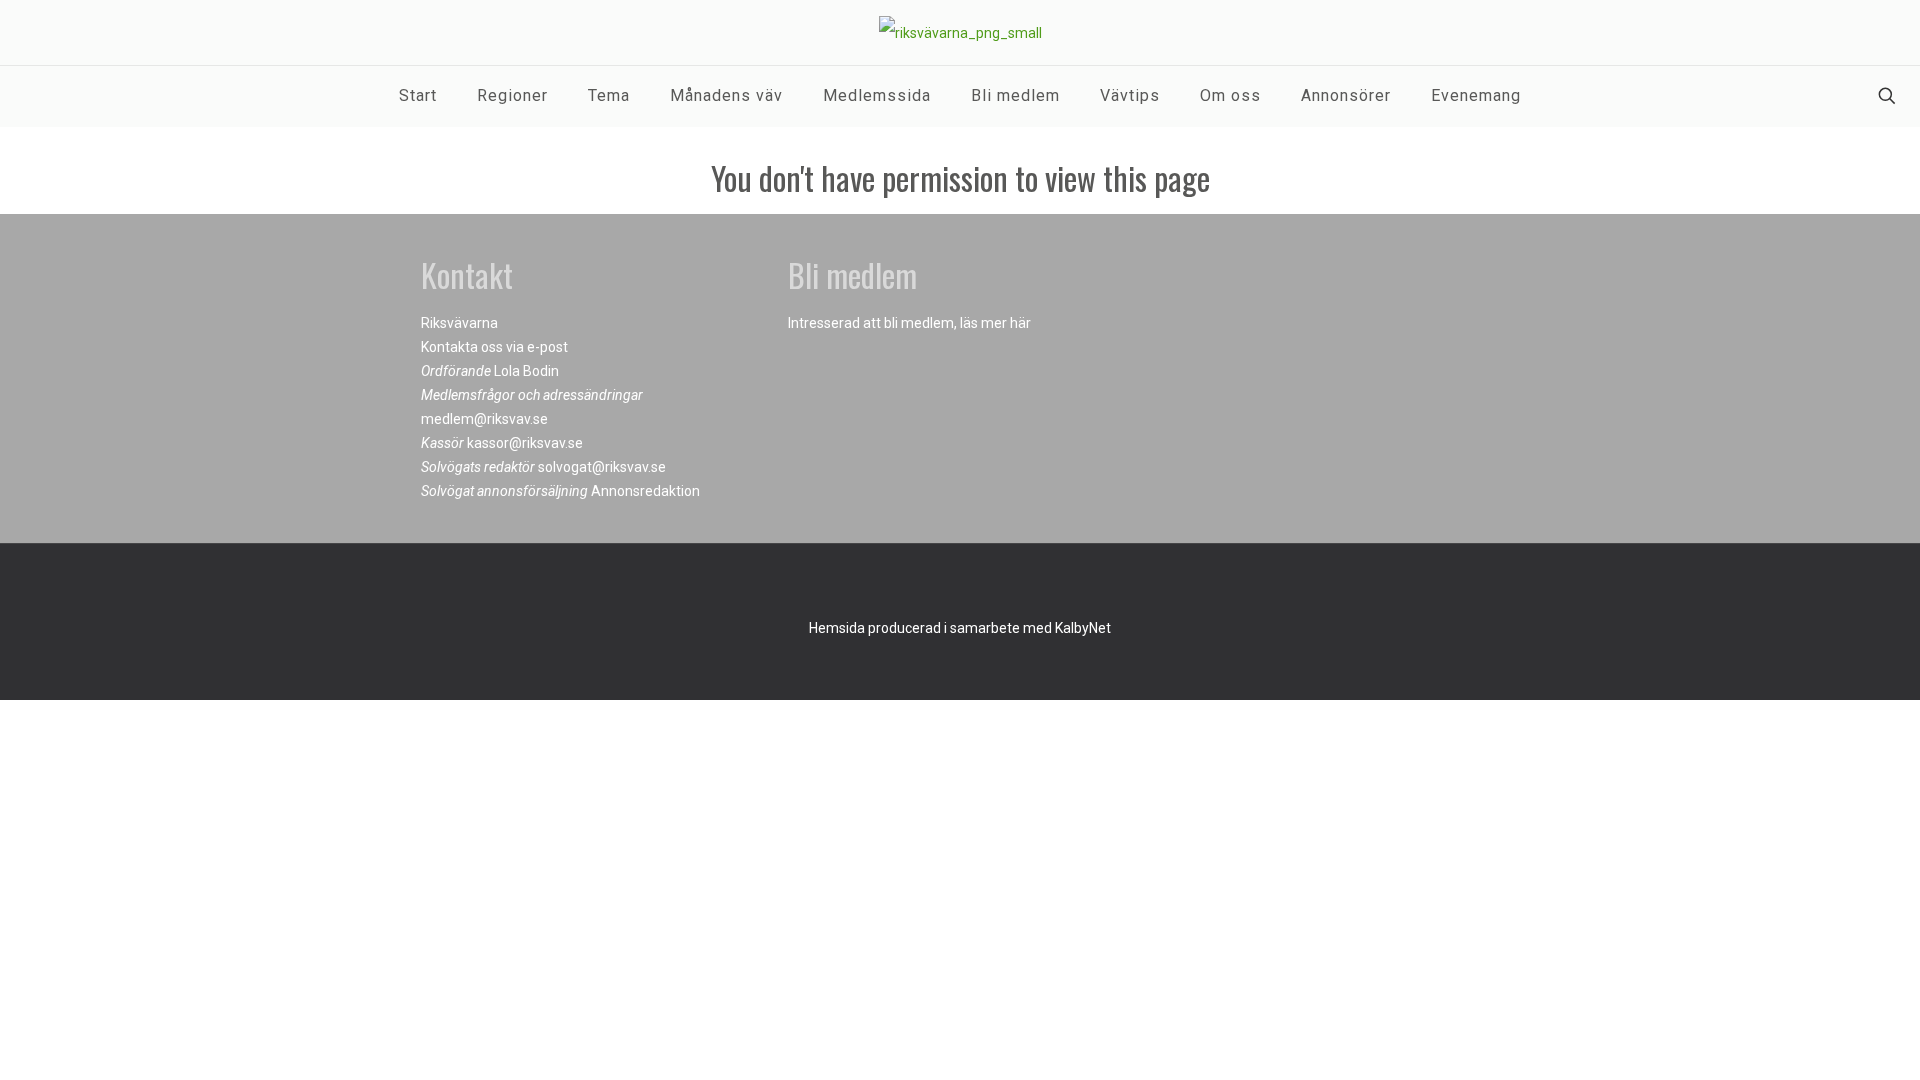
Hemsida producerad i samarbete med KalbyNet (960, 628)
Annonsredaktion (645, 491)
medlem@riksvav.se (484, 419)
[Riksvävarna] (960, 32)
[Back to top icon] (960, 585)
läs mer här (995, 323)
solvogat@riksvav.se (602, 467)
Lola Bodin (526, 371)
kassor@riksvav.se (525, 443)
